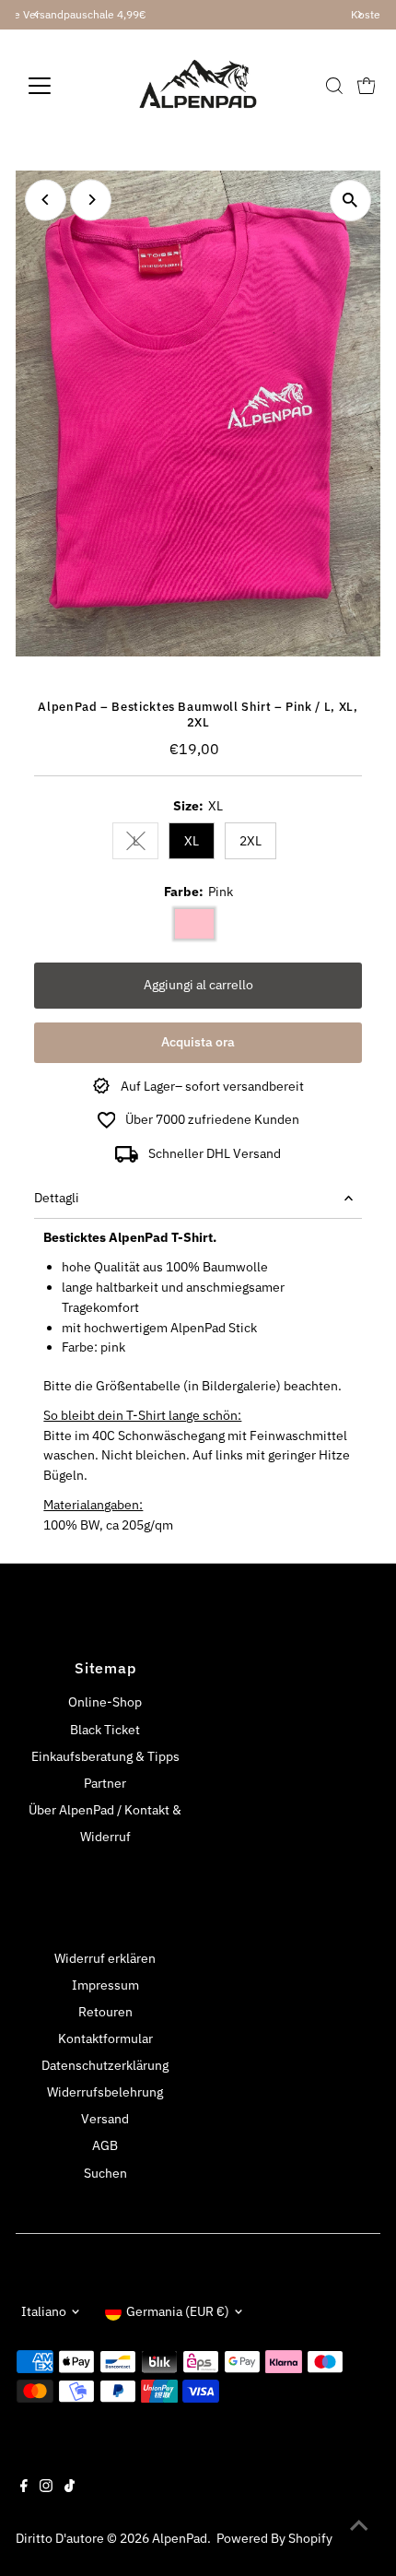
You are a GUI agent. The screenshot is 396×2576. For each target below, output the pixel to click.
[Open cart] (367, 86)
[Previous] (46, 200)
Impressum (105, 1985)
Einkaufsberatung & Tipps (105, 1756)
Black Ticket (105, 1730)
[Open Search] (334, 86)
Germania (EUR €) (178, 2311)
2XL (250, 841)
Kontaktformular (105, 2038)
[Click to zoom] (350, 201)
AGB (105, 2145)
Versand (105, 2119)
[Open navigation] (59, 86)
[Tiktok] (70, 2487)
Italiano (44, 2311)
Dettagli (57, 1198)
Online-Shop (105, 1702)
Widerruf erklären (105, 1958)
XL (192, 841)
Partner (105, 1783)
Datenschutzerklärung (105, 2065)
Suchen (105, 2173)
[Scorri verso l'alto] (359, 2525)
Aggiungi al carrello (198, 985)
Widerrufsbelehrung (105, 2092)
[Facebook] (24, 2487)
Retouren (105, 2012)
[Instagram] (46, 2487)
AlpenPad (180, 2538)
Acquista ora (198, 1042)
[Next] (91, 200)
